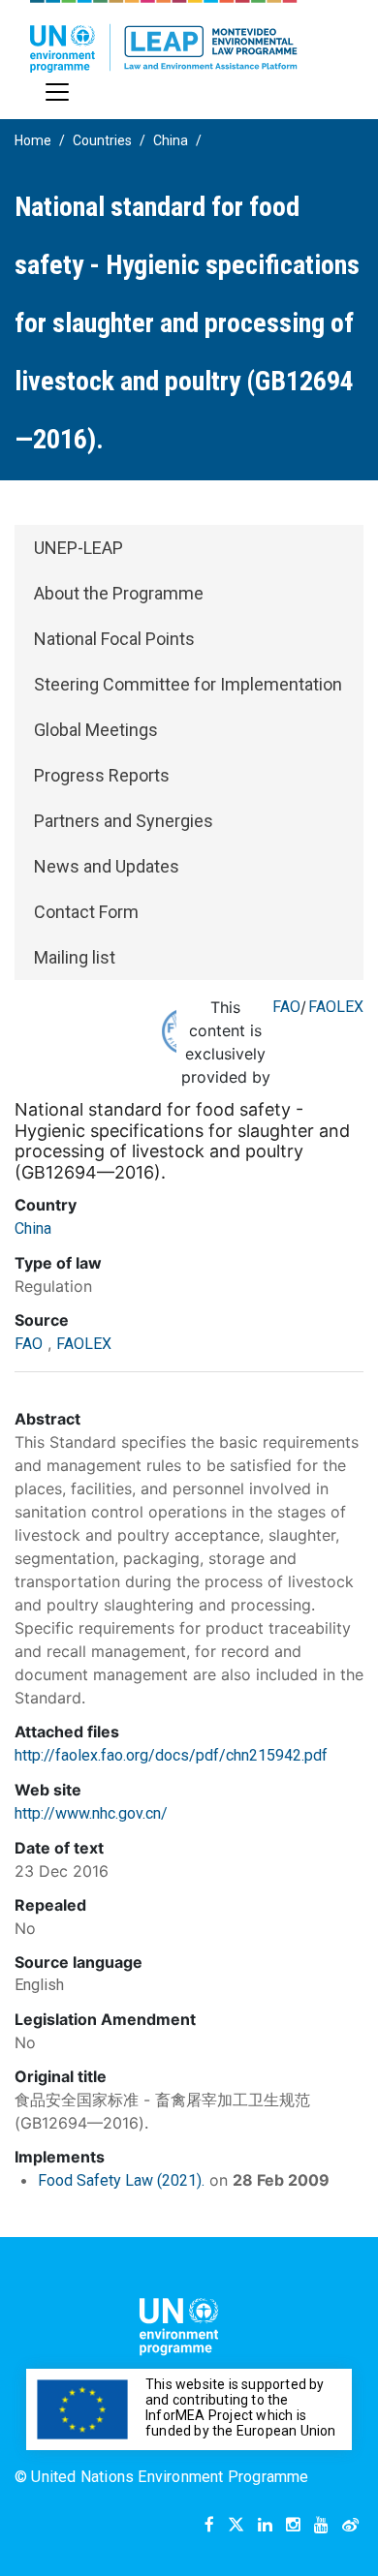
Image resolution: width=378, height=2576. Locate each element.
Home (33, 140)
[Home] (164, 36)
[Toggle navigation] (57, 92)
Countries (102, 140)
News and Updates (107, 866)
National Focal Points (114, 639)
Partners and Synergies (124, 821)
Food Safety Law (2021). (121, 2180)
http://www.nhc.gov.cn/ (91, 1813)
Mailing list (75, 957)
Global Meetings (96, 730)
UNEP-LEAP (79, 548)
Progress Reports (102, 775)
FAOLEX (336, 1007)
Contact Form (86, 912)
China (171, 140)
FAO (286, 1007)
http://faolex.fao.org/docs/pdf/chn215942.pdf (171, 1755)
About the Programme (119, 593)
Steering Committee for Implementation (188, 684)
